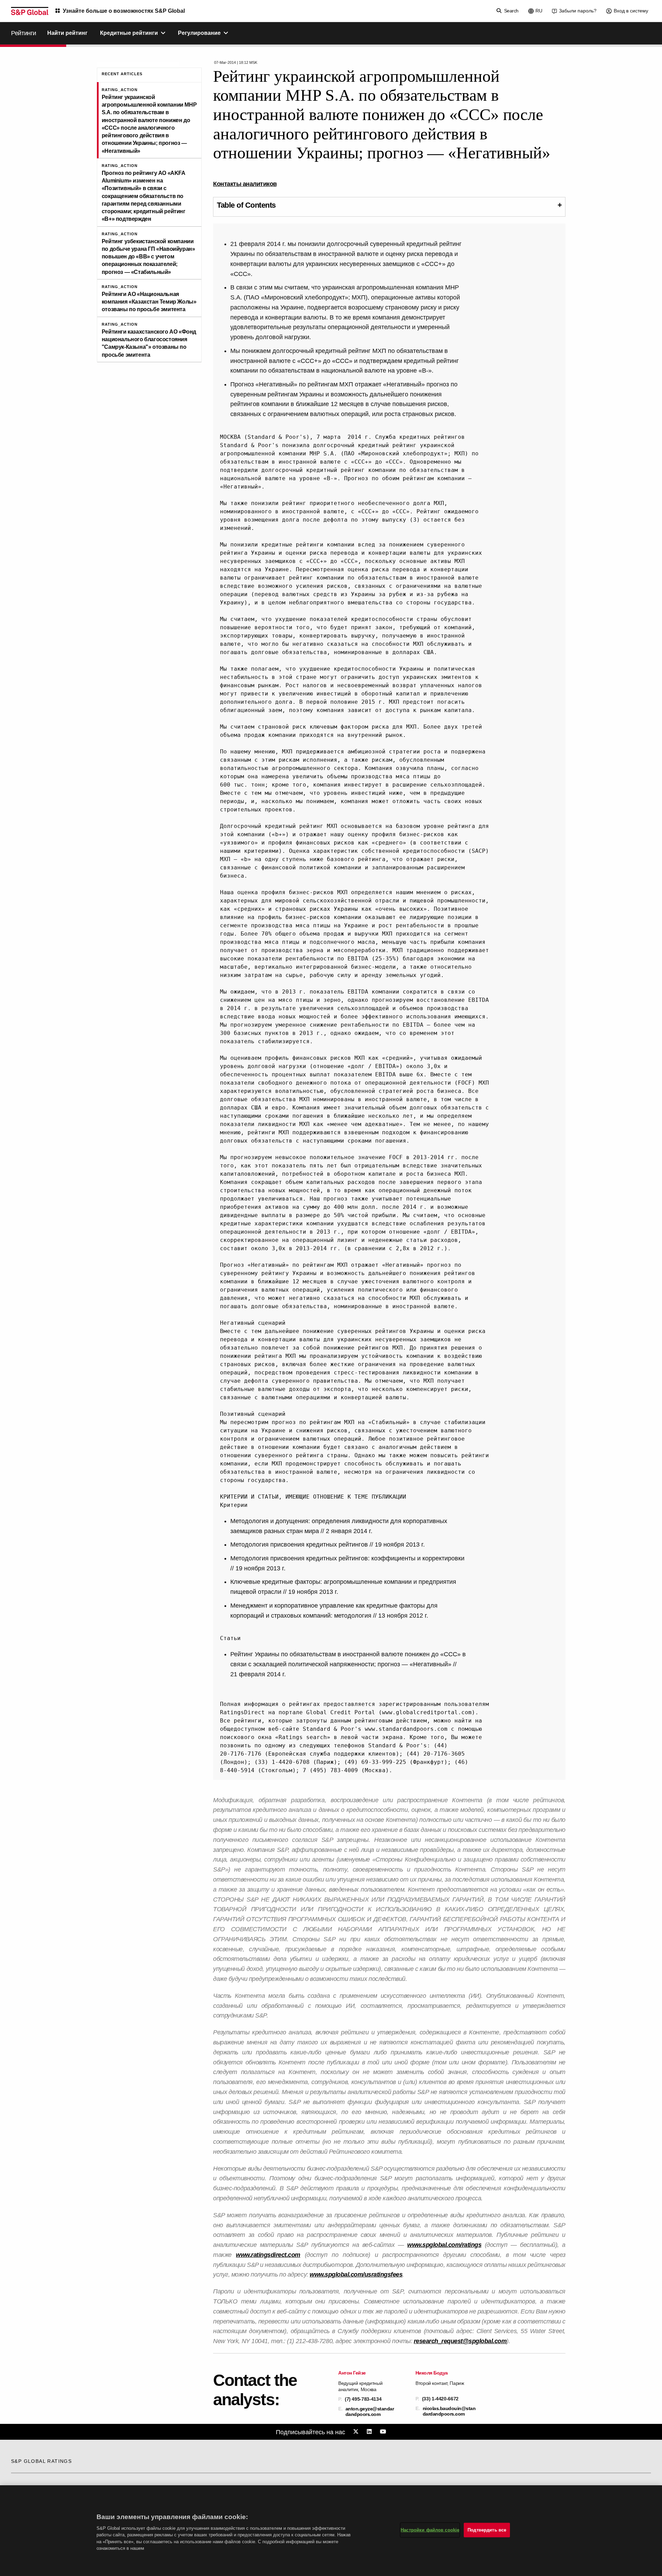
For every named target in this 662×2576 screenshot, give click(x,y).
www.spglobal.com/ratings (444, 2245)
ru (539, 11)
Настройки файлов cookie (430, 2530)
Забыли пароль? (578, 11)
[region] (331, 2531)
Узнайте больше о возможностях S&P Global (124, 11)
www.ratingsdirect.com (268, 2255)
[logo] (30, 11)
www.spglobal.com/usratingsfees (356, 2274)
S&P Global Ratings (41, 2461)
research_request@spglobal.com (460, 2341)
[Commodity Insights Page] (357, 2432)
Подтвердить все (487, 2530)
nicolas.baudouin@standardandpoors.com (449, 2411)
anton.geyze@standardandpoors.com (370, 2411)
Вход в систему (631, 11)
